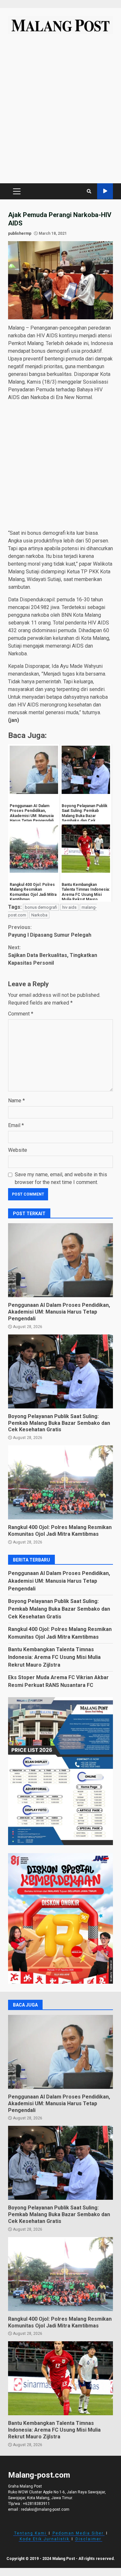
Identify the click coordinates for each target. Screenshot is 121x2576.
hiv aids (69, 907)
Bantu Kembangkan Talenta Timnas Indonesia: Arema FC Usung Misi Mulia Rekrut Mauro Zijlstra (54, 1657)
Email (16, 1125)
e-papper (105, 191)
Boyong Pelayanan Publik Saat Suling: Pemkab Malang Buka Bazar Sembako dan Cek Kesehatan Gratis (60, 1371)
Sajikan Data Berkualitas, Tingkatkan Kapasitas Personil (53, 955)
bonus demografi (41, 907)
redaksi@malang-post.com (45, 2509)
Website (18, 1150)
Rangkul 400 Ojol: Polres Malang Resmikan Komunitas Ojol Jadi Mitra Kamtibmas (60, 1482)
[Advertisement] (60, 112)
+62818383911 (36, 2504)
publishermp (20, 233)
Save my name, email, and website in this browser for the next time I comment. (61, 1178)
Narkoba (39, 915)
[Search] (89, 191)
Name (16, 1101)
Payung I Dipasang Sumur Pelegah (50, 931)
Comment (21, 1014)
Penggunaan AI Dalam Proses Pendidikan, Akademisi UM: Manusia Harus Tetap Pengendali (60, 1260)
